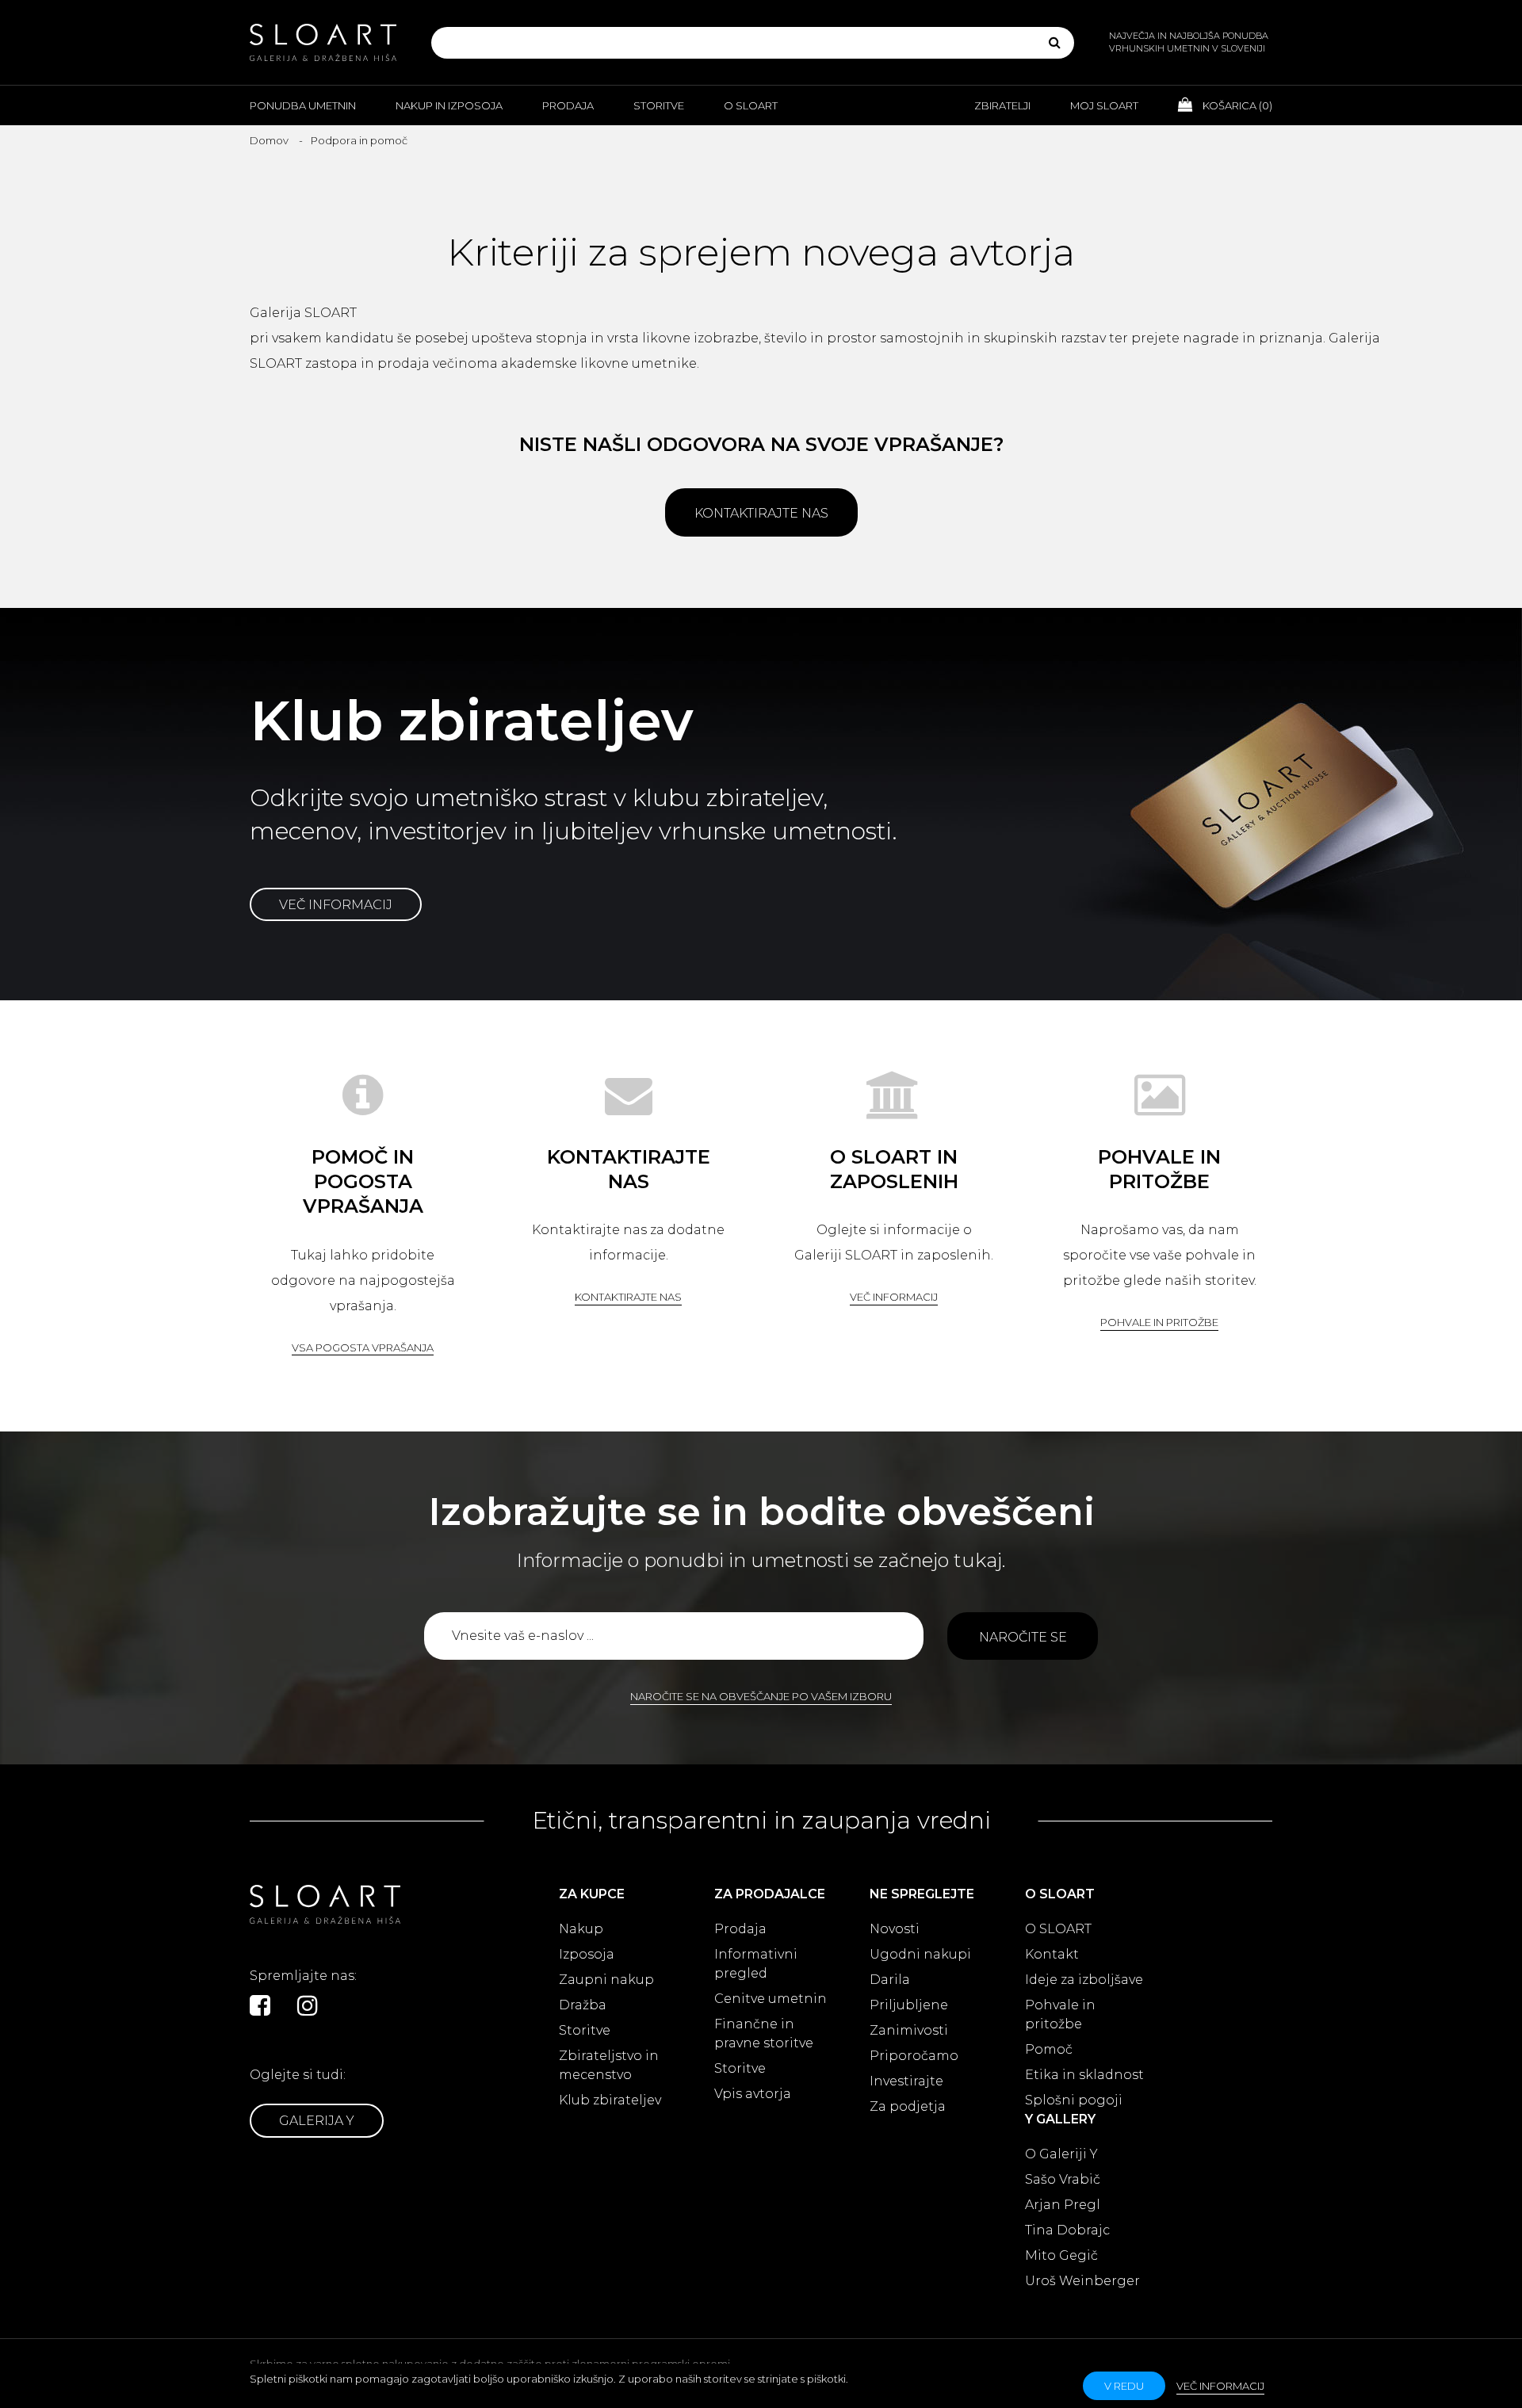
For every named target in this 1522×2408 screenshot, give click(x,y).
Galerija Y (317, 2121)
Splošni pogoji (1074, 2100)
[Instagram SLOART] (308, 2005)
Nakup (581, 1929)
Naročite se (1023, 1637)
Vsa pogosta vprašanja (363, 1347)
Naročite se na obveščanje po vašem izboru (761, 1696)
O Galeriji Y (1061, 2154)
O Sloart (751, 105)
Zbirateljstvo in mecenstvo (609, 2065)
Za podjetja (908, 2106)
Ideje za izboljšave (1084, 1980)
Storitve (659, 105)
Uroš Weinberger (1082, 2281)
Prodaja (568, 105)
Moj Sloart (1104, 105)
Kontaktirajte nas (761, 513)
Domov (269, 140)
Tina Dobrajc (1067, 2230)
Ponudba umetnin (303, 105)
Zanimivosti (909, 2030)
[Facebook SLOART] (260, 2005)
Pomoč (1049, 2049)
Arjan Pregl (1063, 2205)
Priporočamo (914, 2056)
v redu (1124, 2386)
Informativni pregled (756, 1964)
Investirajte (906, 2081)
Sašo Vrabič (1063, 2179)
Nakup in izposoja (449, 105)
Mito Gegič (1061, 2255)
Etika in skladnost (1084, 2075)
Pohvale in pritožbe (1159, 1322)
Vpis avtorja (753, 2094)
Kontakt (1052, 1954)
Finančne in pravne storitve (764, 2033)
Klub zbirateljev (610, 2100)
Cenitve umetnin (771, 1999)
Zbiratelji (1002, 105)
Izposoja (587, 1954)
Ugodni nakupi (920, 1954)
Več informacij (336, 905)
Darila (890, 1980)
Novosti (895, 1929)
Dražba (583, 2005)
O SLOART (1058, 1929)
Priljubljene (909, 2005)
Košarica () (1236, 105)
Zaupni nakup (606, 1980)
